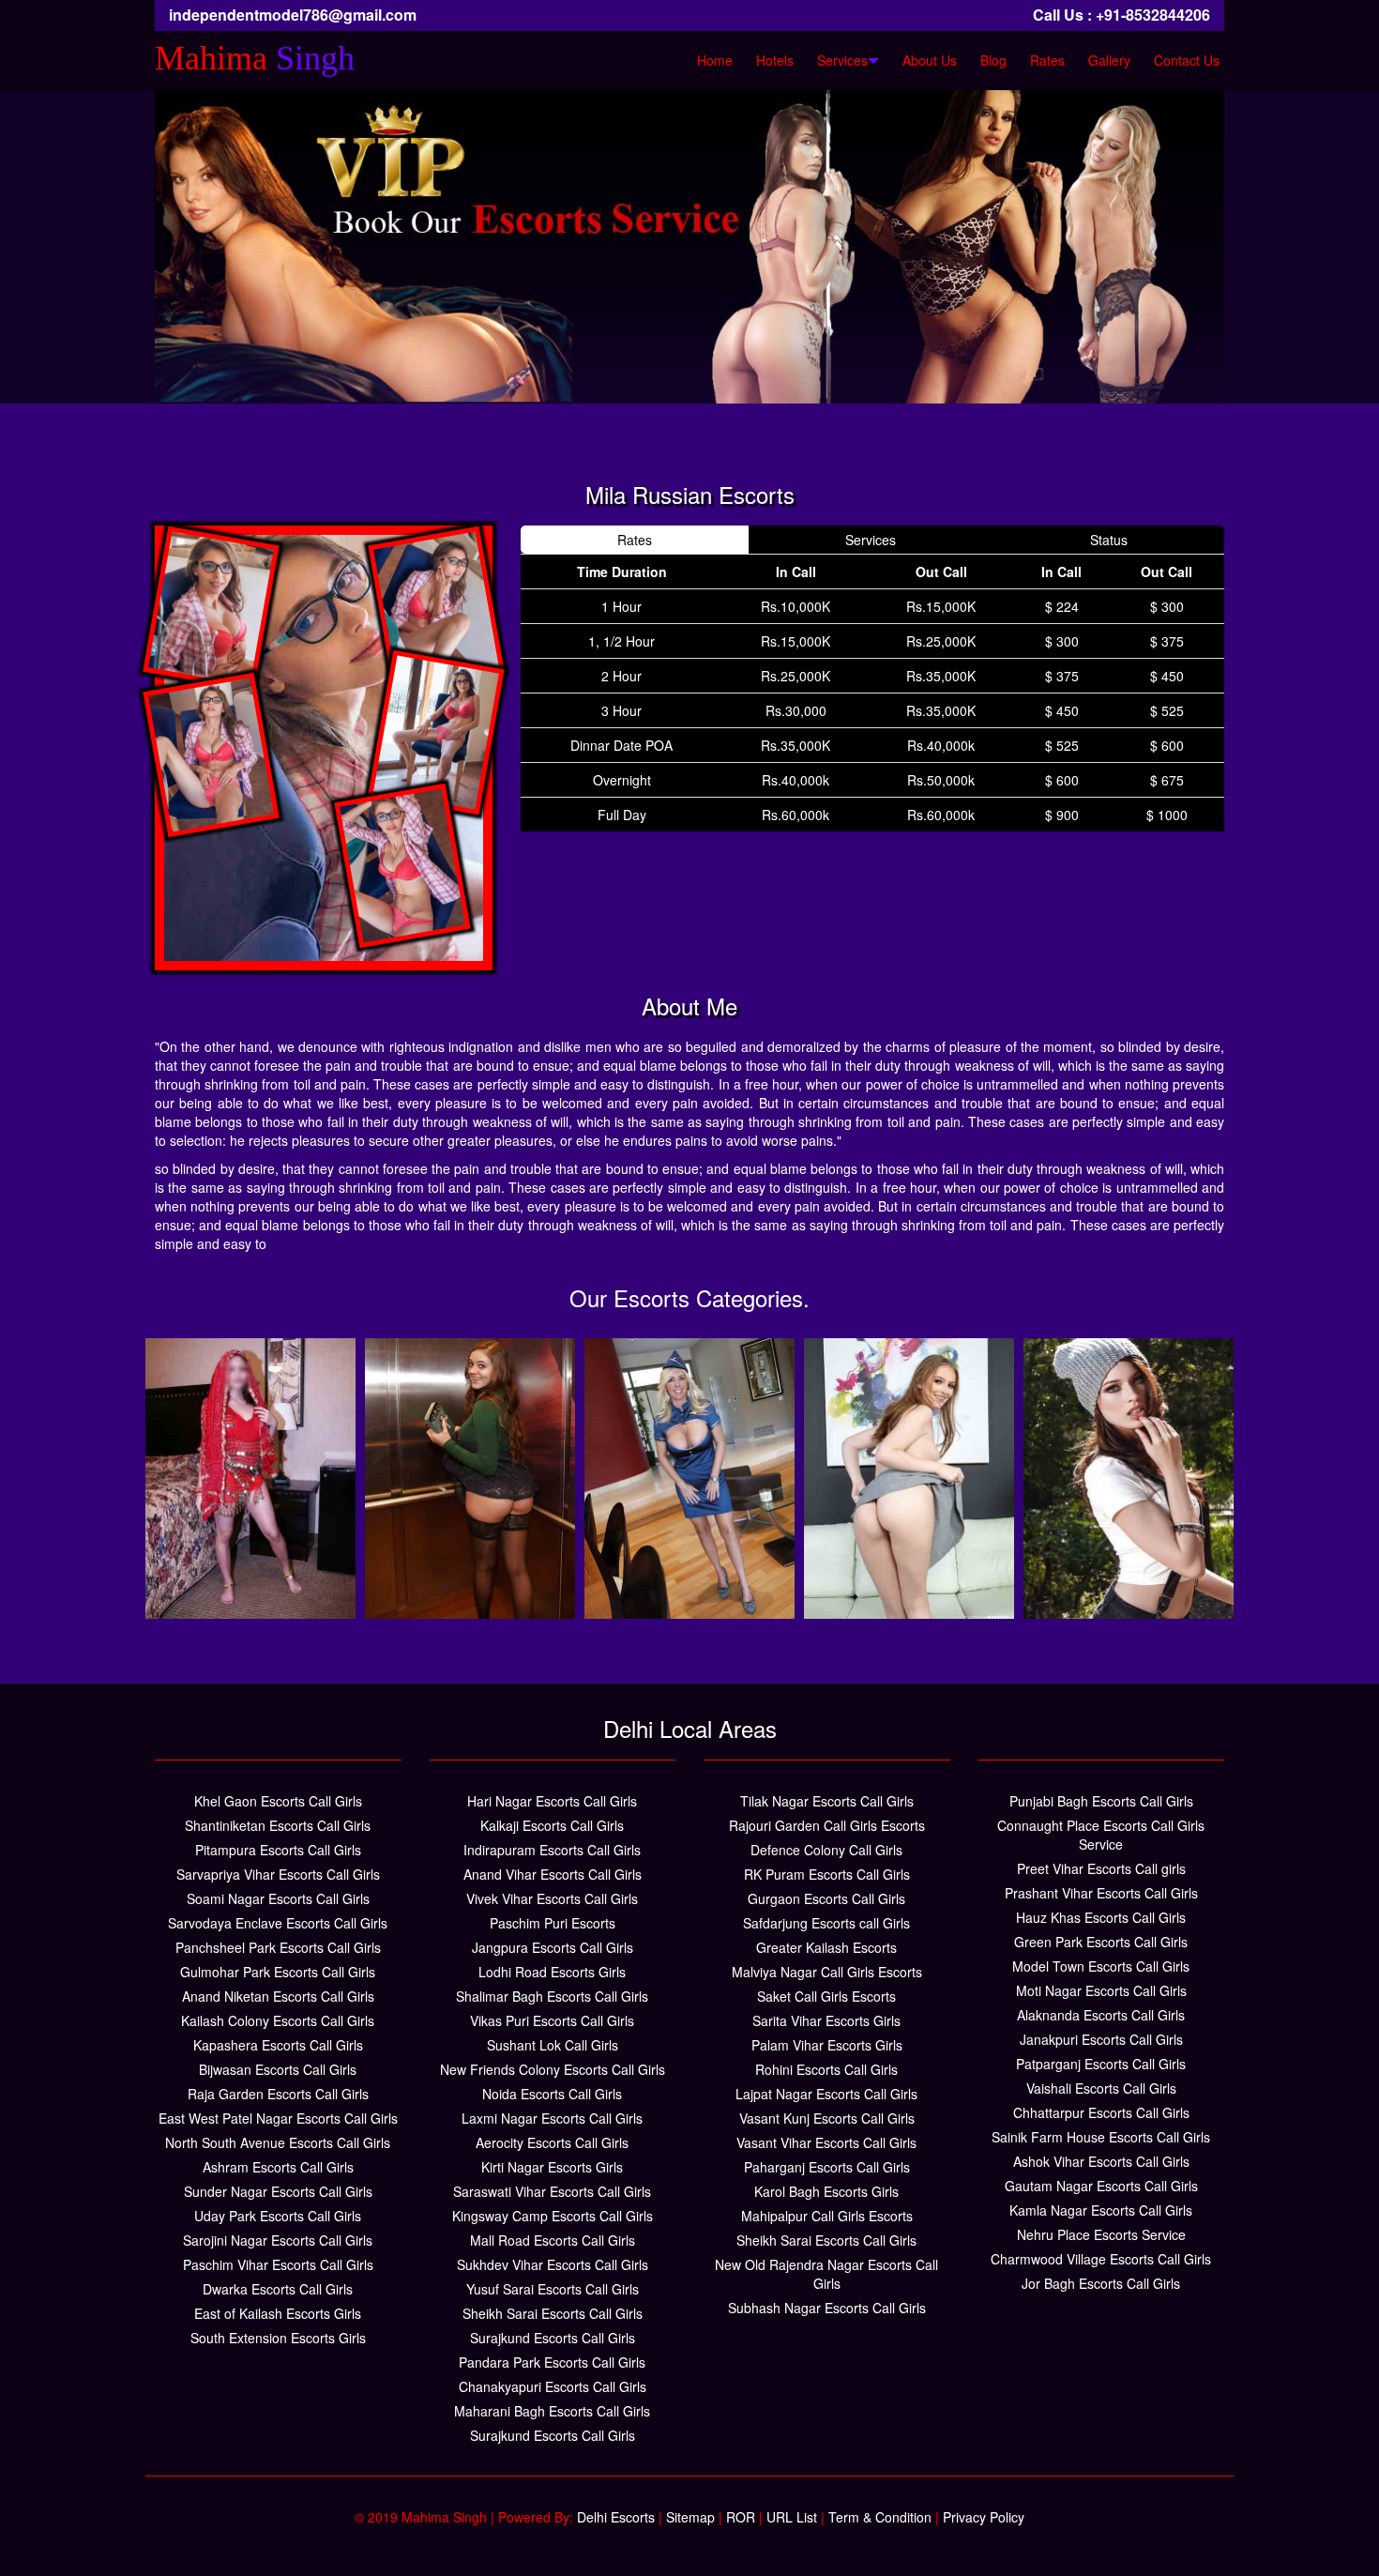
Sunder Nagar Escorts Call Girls (278, 2191)
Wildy (689, 1422)
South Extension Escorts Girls (278, 2338)
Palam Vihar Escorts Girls (827, 2045)
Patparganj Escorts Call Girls (1101, 2064)
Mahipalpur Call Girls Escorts (827, 2216)
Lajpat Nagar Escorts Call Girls (826, 2094)
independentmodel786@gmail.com (293, 15)
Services (842, 60)
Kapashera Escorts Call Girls (278, 2045)
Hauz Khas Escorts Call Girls (1101, 1917)
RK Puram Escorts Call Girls (827, 1874)
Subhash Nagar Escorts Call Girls (827, 2308)
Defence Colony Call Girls (826, 1850)
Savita (251, 1422)
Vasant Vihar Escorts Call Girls (826, 2142)
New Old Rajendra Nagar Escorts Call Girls (826, 2274)
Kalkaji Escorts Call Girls (552, 1825)
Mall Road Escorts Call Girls (553, 2240)
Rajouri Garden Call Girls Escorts (827, 1825)
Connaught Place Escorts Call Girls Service (1101, 1835)
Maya (909, 1422)
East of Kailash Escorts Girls (278, 2313)
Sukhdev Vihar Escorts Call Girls (553, 2264)
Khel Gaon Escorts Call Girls (278, 1801)
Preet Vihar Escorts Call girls (1101, 1868)
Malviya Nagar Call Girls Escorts (827, 1972)
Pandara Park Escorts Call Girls (552, 2362)
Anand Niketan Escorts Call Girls (278, 1996)
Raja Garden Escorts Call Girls (278, 2094)
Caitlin (1129, 1422)
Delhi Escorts (616, 2517)
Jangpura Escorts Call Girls (553, 1947)
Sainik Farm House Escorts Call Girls (1101, 2137)
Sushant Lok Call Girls (553, 2045)
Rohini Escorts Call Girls (826, 2069)
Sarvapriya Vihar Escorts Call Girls (278, 1874)
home (715, 60)
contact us (1187, 60)
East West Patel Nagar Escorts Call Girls (278, 2118)
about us (930, 60)
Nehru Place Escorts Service (1101, 2234)
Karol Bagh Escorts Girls (826, 2191)
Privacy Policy (984, 2517)
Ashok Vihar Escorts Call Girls (1101, 2161)
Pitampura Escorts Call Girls (278, 1850)
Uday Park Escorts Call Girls (278, 2216)
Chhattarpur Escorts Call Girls (1101, 2112)
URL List (792, 2517)
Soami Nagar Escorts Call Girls (278, 1898)
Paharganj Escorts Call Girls (827, 2167)
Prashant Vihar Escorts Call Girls (1101, 1893)
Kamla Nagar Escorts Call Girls (1101, 2210)
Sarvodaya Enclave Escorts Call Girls (278, 1923)
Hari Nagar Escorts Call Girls (552, 1801)
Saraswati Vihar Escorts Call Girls (552, 2191)
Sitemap (690, 2517)
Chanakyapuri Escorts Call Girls (553, 2386)
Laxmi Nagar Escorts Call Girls (552, 2118)
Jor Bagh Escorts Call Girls (1101, 2283)
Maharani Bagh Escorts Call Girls (552, 2411)
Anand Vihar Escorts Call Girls (553, 1874)
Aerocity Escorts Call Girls (552, 2142)
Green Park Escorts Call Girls (1101, 1942)
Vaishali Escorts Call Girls (1101, 2088)
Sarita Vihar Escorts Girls (826, 2020)
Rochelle (470, 1422)
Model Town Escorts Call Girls (1101, 1966)
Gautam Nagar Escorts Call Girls (1101, 2186)
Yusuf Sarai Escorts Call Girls (553, 2289)
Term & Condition (880, 2517)
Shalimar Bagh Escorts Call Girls (552, 1996)
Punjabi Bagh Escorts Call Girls (1101, 1801)
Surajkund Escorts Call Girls (553, 2338)
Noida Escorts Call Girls (552, 2094)
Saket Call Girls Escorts (826, 1996)
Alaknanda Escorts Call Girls (1101, 2015)
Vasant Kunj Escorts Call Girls (827, 2118)
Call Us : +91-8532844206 (1121, 15)
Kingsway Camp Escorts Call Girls (553, 2216)
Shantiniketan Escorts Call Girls (278, 1825)
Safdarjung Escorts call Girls (826, 1923)
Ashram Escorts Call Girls (278, 2167)
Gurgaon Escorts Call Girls (826, 1898)
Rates (1047, 60)
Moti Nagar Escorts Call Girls (1101, 1990)
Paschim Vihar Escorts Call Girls (278, 2264)
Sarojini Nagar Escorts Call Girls (278, 2240)
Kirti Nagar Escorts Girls (552, 2167)
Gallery (1109, 60)
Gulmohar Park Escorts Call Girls (278, 1972)
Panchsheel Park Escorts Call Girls (278, 1947)
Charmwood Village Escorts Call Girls (1101, 2259)
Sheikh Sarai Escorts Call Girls (553, 2313)
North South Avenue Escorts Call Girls (278, 2142)
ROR (741, 2517)
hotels (775, 60)
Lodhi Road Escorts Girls (552, 1972)
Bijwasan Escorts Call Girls (278, 2069)
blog (993, 60)
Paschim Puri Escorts (553, 1923)
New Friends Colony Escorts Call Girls (553, 2069)
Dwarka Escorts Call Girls (278, 2289)
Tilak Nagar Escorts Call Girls (827, 1801)
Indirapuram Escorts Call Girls (552, 1850)
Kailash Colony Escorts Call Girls (278, 2020)
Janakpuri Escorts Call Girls (1101, 2039)
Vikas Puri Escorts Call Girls (552, 2020)
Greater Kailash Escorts (826, 1947)
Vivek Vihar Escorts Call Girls (552, 1898)
